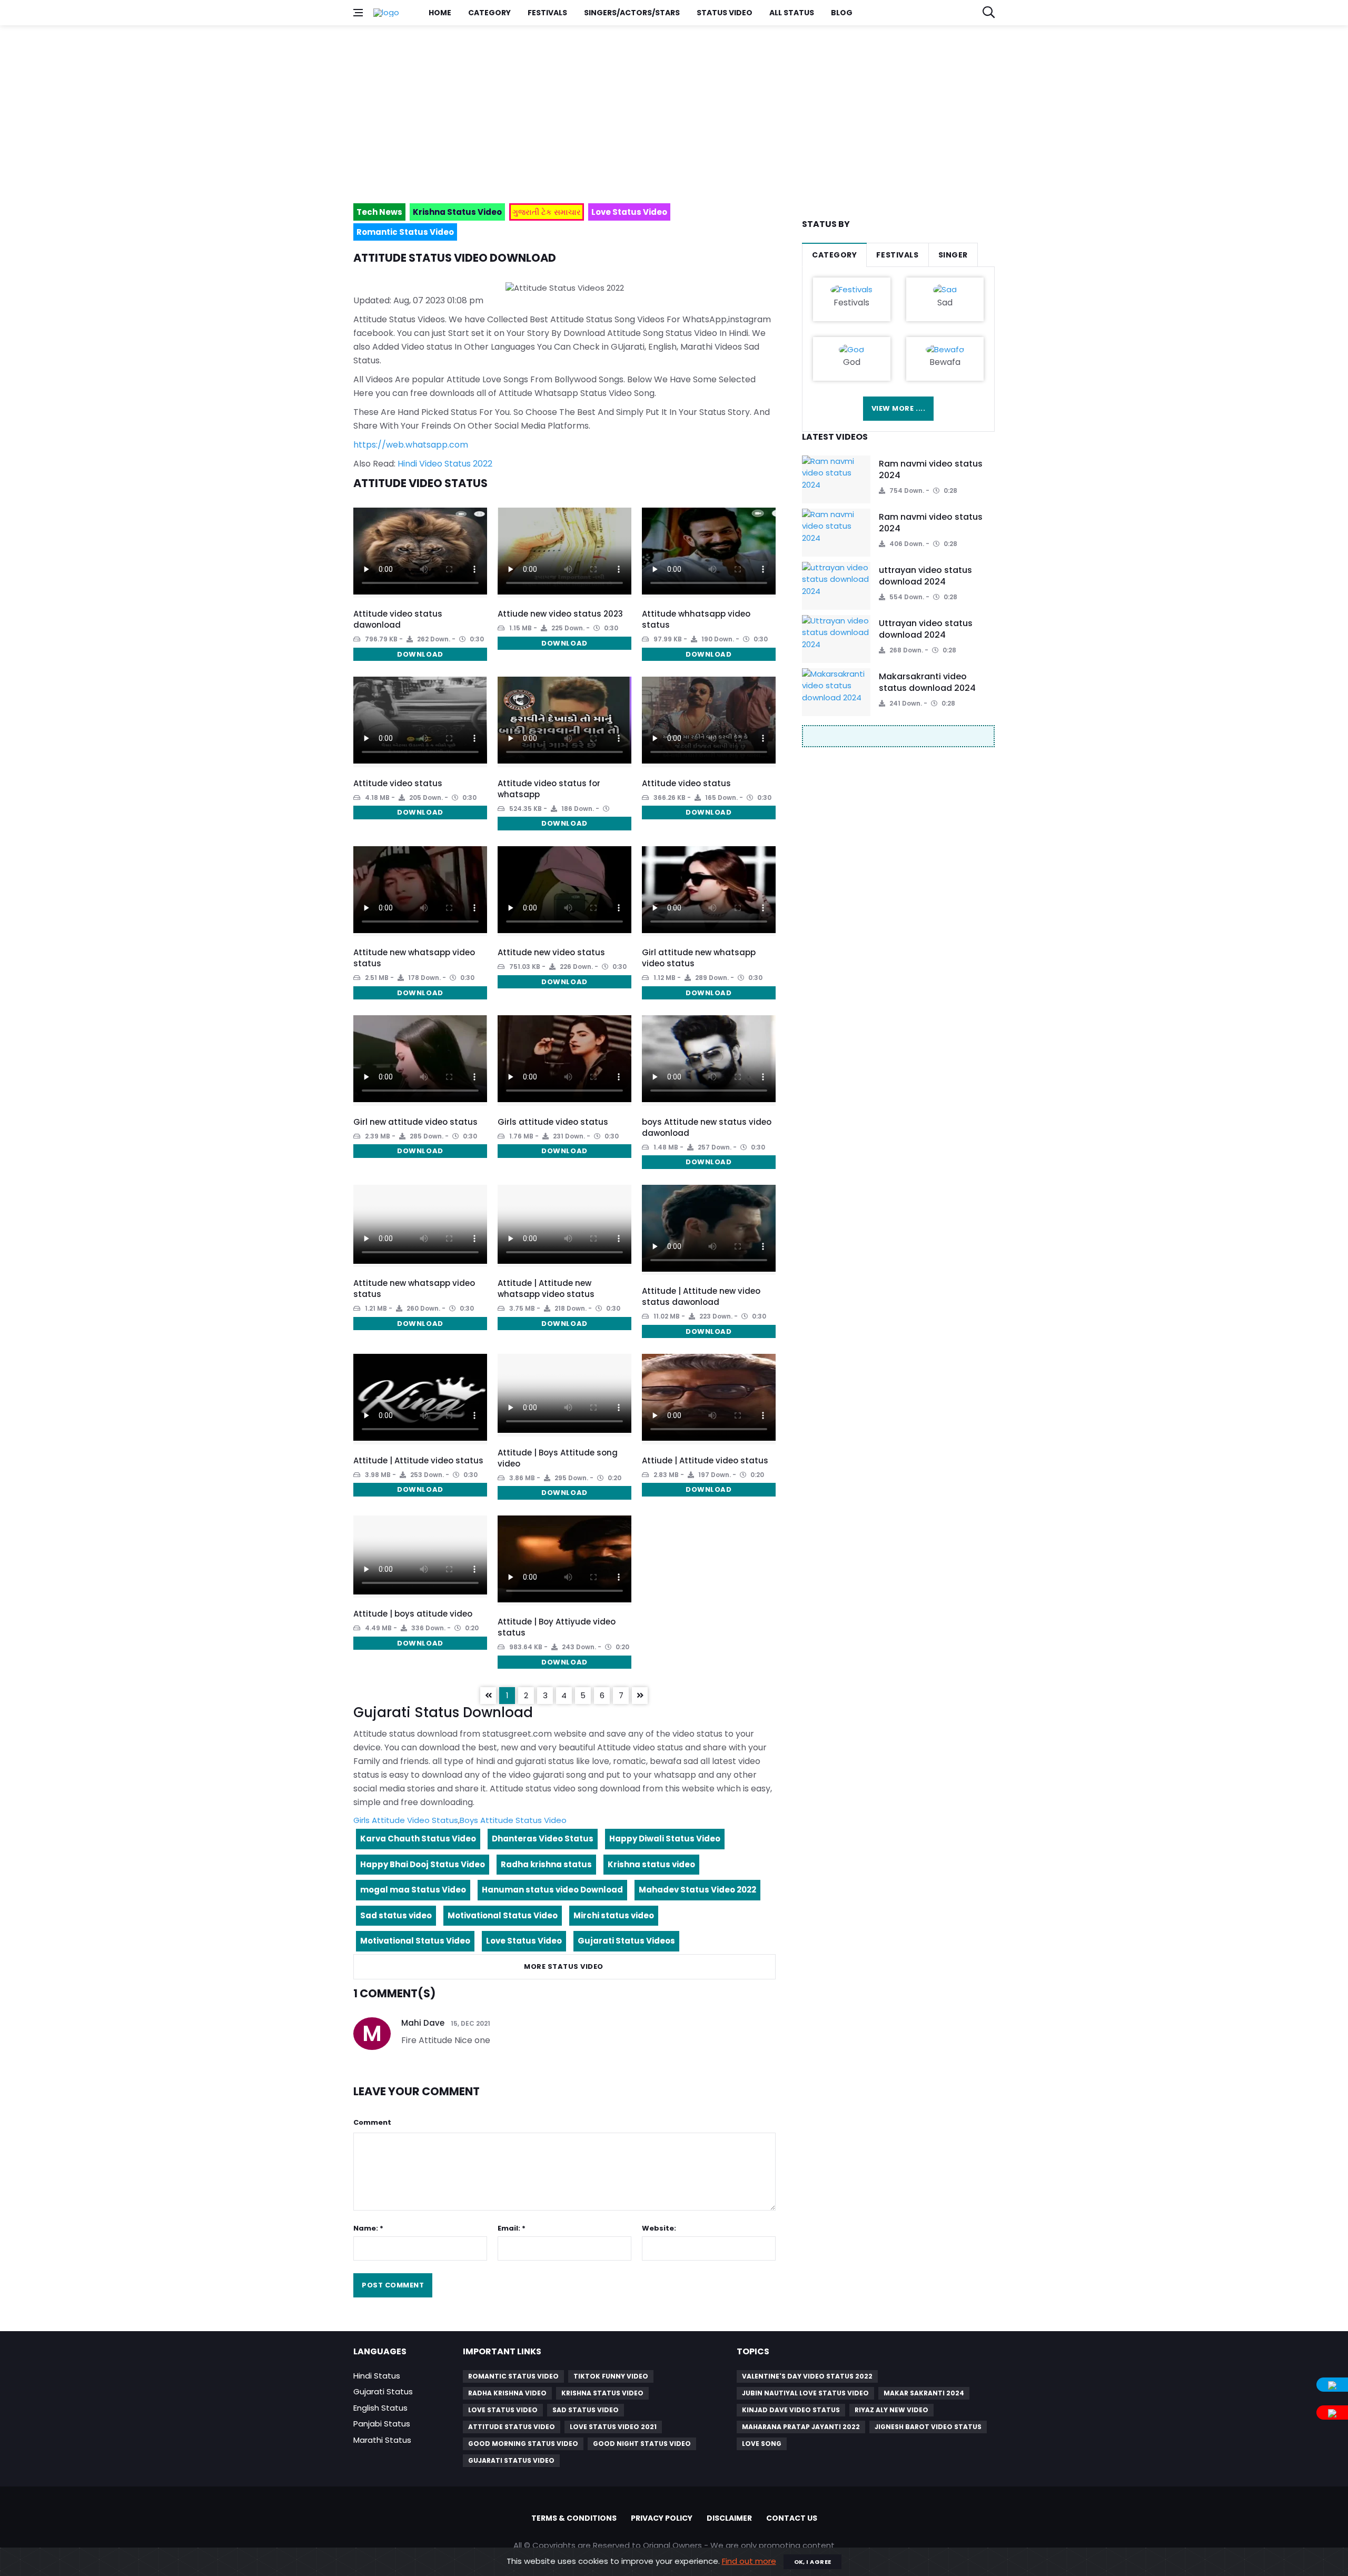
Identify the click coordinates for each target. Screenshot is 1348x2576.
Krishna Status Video (602, 2393)
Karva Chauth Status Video (418, 1839)
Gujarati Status (383, 2391)
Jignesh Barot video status (928, 2427)
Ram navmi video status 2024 (931, 469)
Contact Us (792, 2518)
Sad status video (396, 1915)
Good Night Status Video (642, 2444)
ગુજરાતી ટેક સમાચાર (547, 212)
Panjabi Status (382, 2424)
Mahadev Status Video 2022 (697, 1890)
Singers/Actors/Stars (632, 13)
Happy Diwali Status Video (665, 1839)
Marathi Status (382, 2440)
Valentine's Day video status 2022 (807, 2376)
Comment (372, 2122)
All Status (792, 13)
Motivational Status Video (503, 1915)
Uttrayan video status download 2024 (926, 629)
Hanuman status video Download (552, 1890)
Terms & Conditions (574, 2518)
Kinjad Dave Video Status (791, 2410)
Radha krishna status (546, 1864)
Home (440, 13)
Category (489, 13)
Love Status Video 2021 (613, 2427)
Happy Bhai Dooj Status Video (423, 1864)
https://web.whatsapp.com (411, 445)
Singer (953, 255)
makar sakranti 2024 (924, 2393)
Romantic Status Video (513, 2376)
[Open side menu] (358, 13)
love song (762, 2444)
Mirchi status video (614, 1915)
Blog (842, 13)
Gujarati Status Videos (626, 1941)
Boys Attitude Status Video (513, 1820)
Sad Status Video (586, 2410)
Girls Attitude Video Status (406, 1820)
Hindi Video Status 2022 (445, 464)
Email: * (512, 2228)
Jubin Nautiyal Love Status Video (805, 2393)
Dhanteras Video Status (543, 1839)
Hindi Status (377, 2376)
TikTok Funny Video (611, 2376)
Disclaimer (729, 2518)
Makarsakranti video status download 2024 (927, 682)
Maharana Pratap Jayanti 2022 (801, 2427)
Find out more (749, 2561)
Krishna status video (651, 1864)
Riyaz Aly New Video (891, 2410)
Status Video (725, 13)
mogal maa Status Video (413, 1890)
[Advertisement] (669, 110)
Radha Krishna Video (507, 2393)
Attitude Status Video (512, 2427)
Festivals (547, 13)
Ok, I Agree (813, 2562)
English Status (380, 2408)
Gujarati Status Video (511, 2460)
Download (420, 654)
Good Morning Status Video (523, 2444)
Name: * (368, 2228)
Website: (659, 2228)
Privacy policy (662, 2518)
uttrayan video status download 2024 (925, 576)
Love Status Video (524, 1941)
